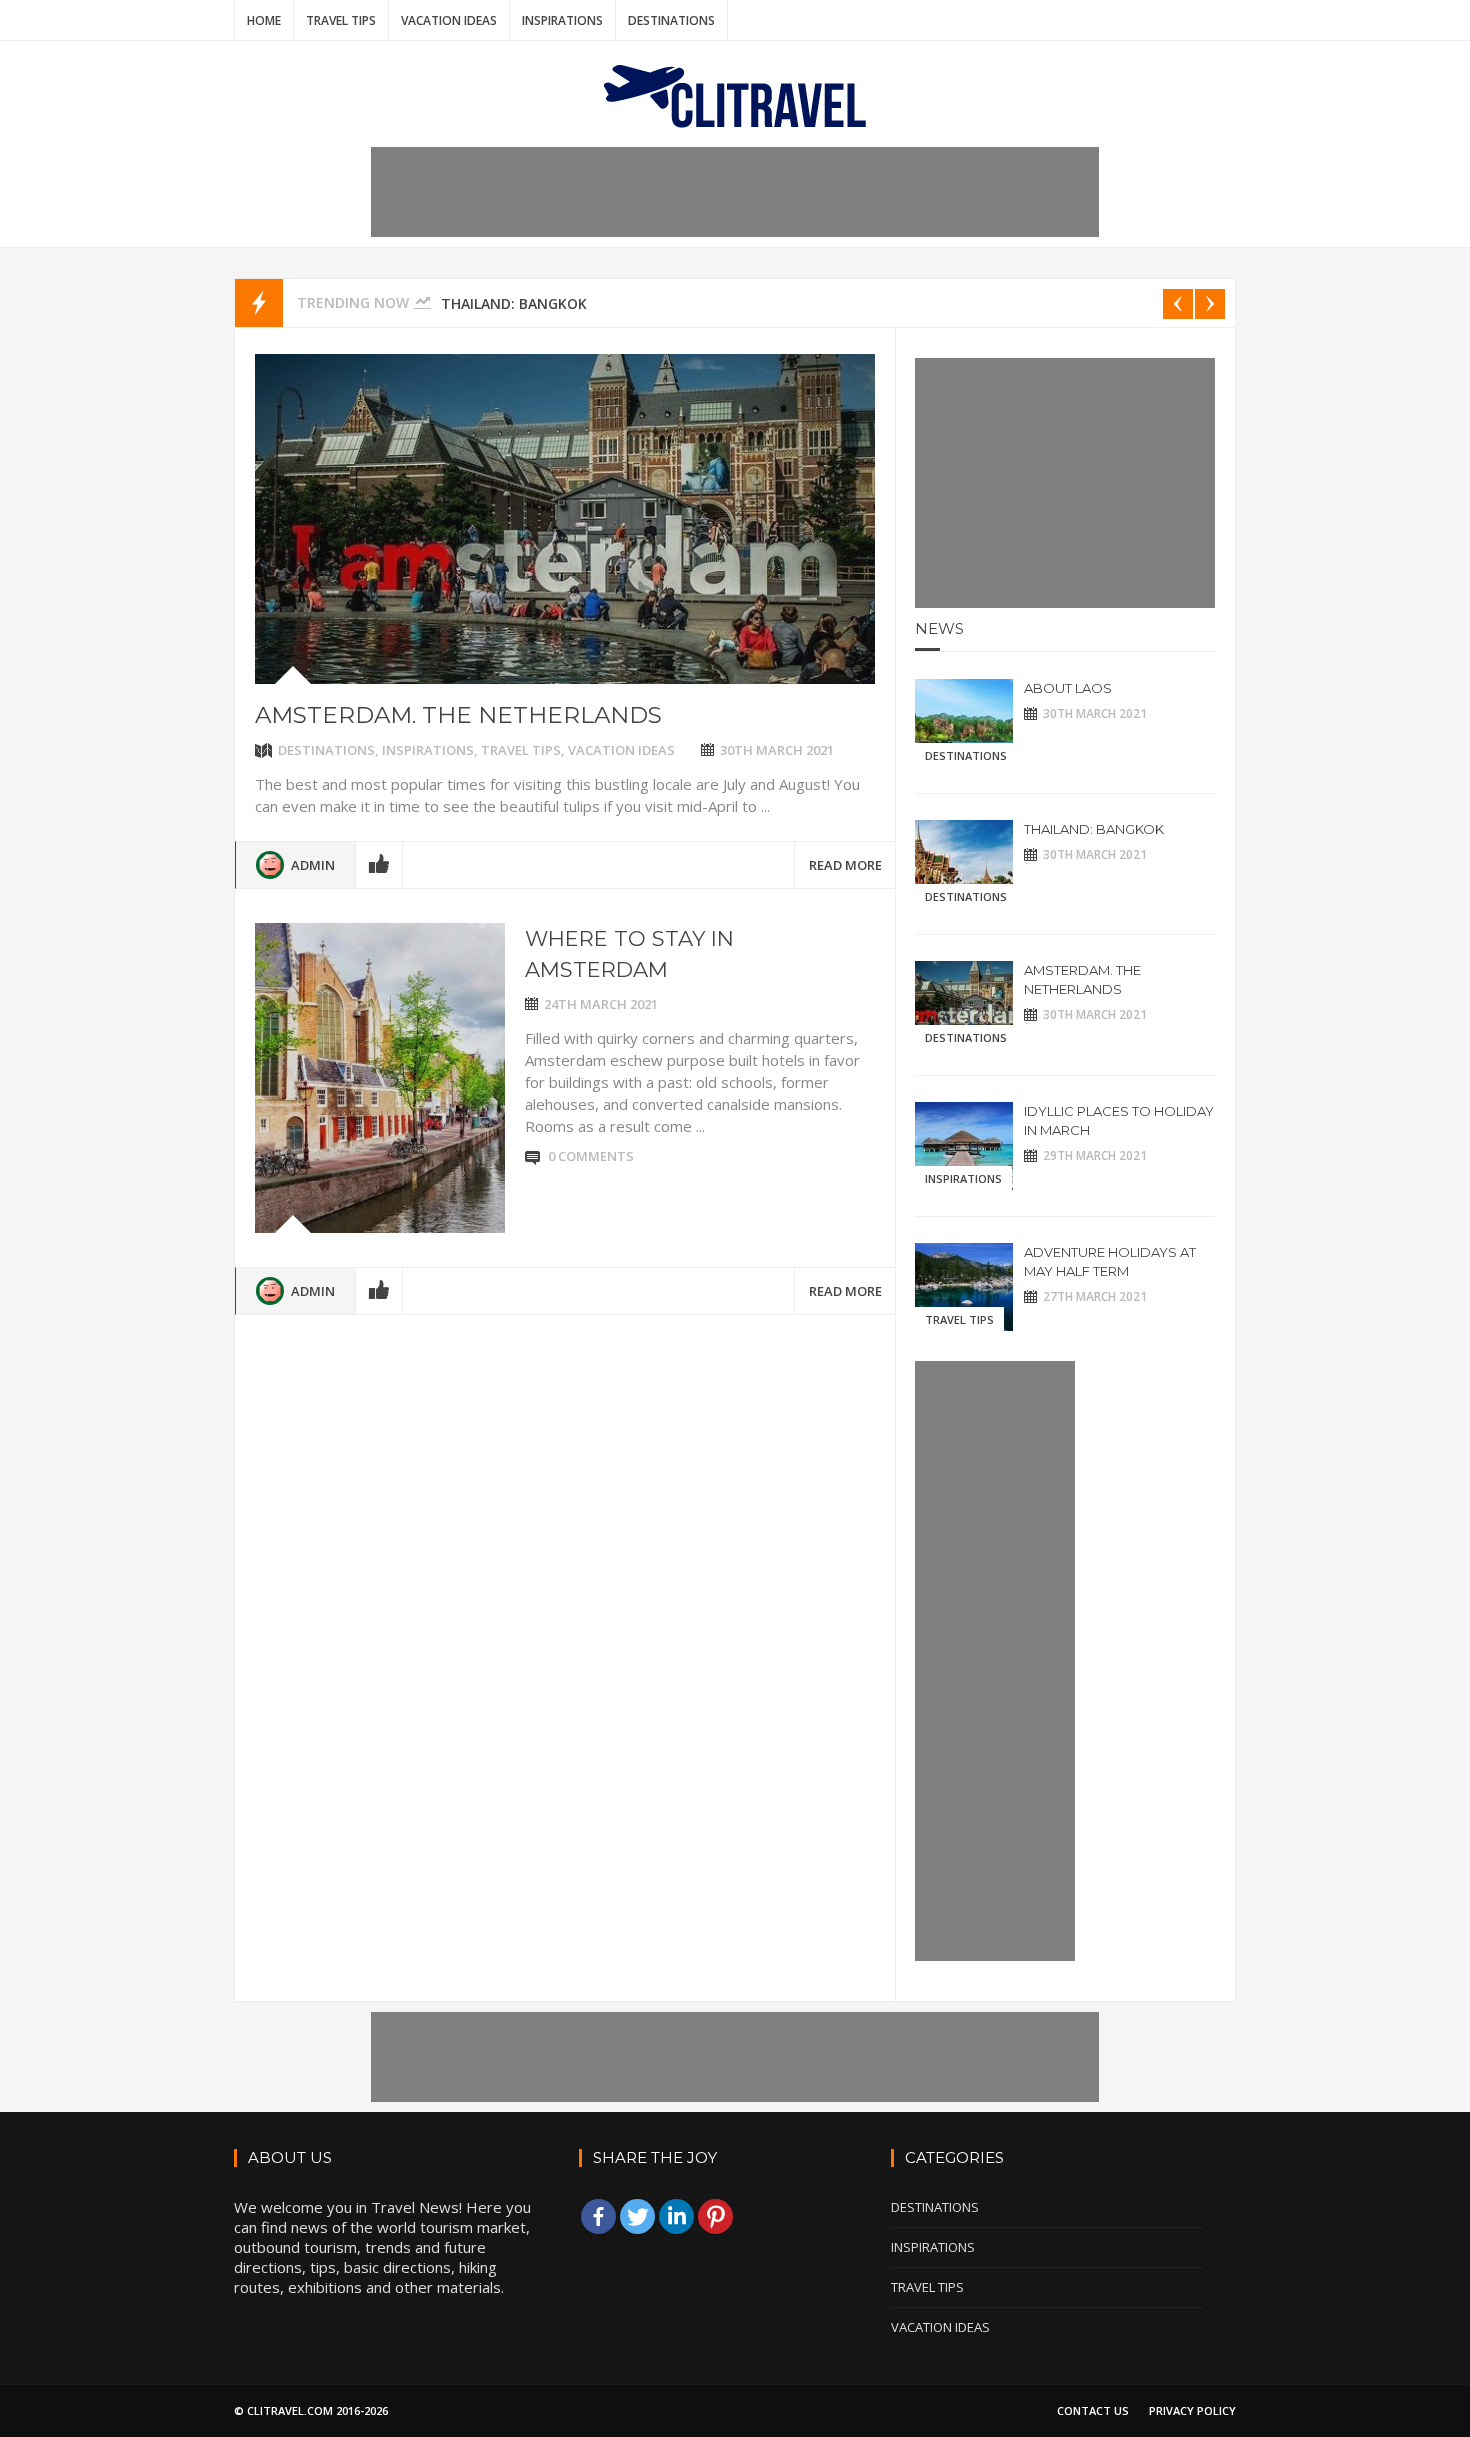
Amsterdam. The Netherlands (458, 715)
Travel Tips (341, 20)
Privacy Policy (1192, 2410)
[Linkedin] (676, 2216)
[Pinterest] (715, 2216)
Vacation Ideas (449, 20)
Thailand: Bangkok (514, 303)
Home (264, 20)
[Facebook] (598, 2216)
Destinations (671, 20)
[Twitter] (637, 2216)
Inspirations (562, 20)
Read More (845, 865)
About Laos (1068, 688)
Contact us (1093, 2410)
